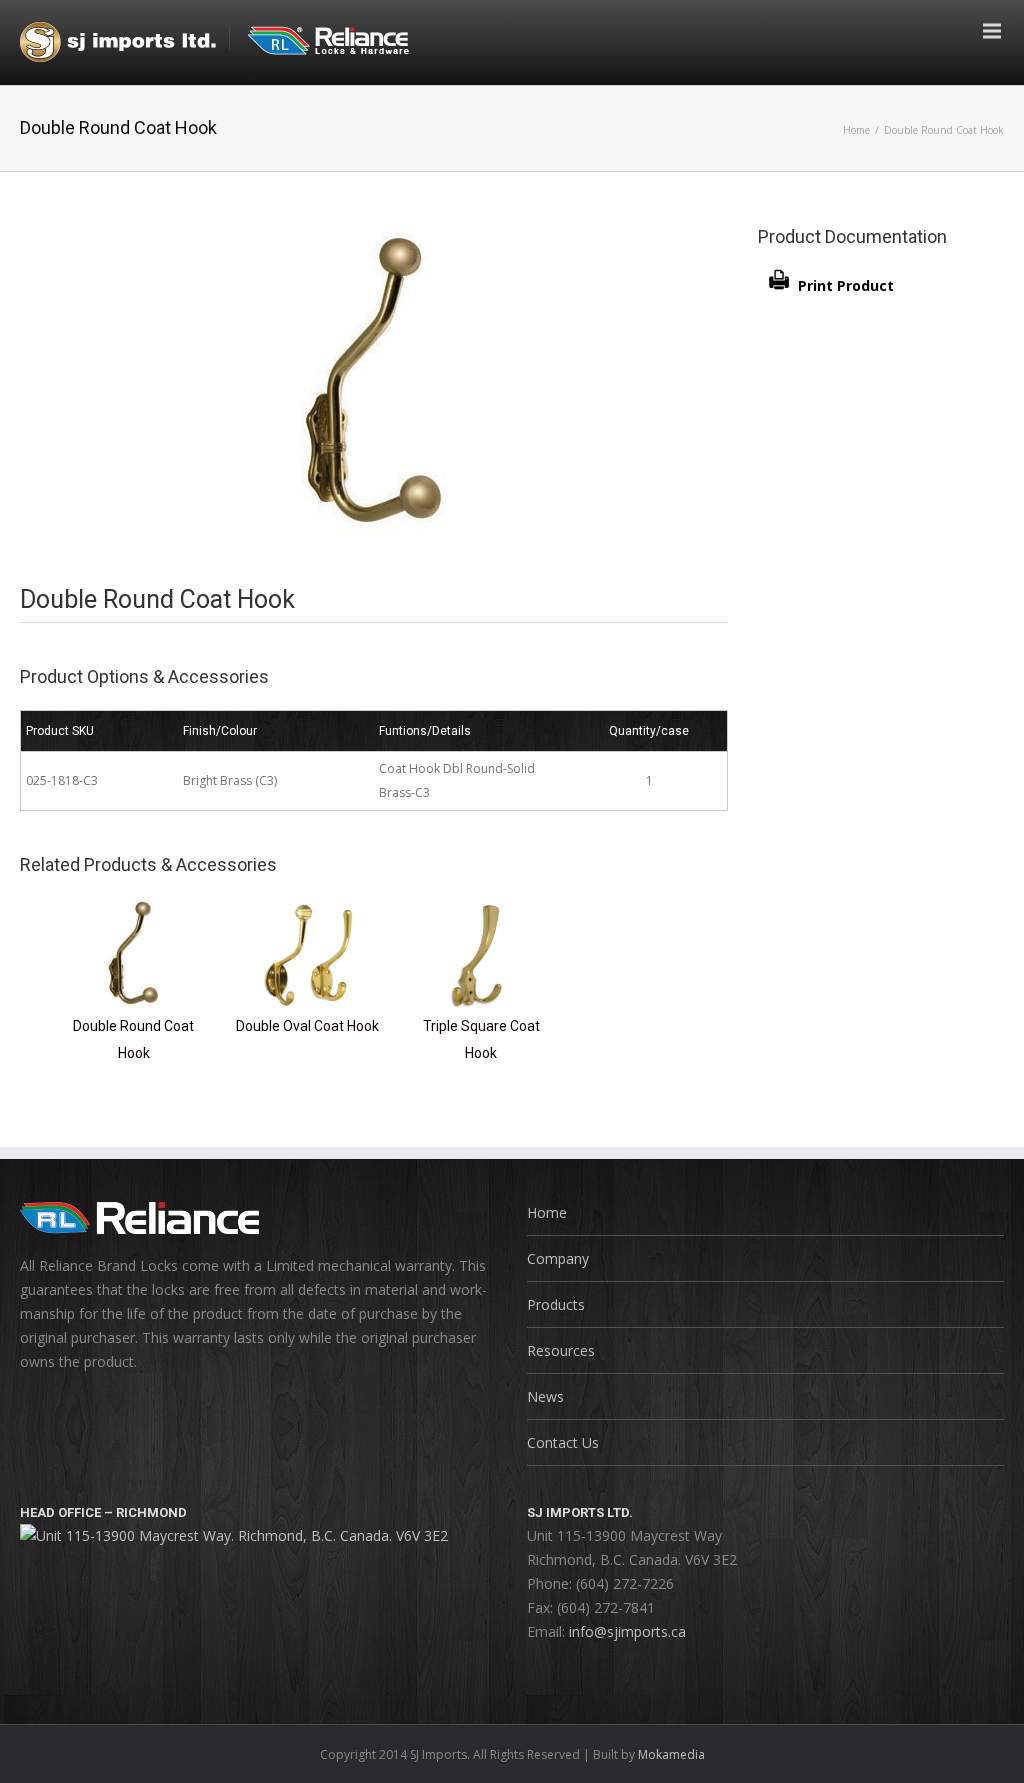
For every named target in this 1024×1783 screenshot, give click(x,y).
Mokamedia (671, 1754)
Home (856, 130)
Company (558, 1258)
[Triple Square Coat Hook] (481, 909)
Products (556, 1304)
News (545, 1396)
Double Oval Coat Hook (307, 1026)
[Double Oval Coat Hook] (308, 909)
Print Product (846, 285)
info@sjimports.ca (627, 1631)
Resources (561, 1350)
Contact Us (563, 1442)
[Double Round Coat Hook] (133, 909)
